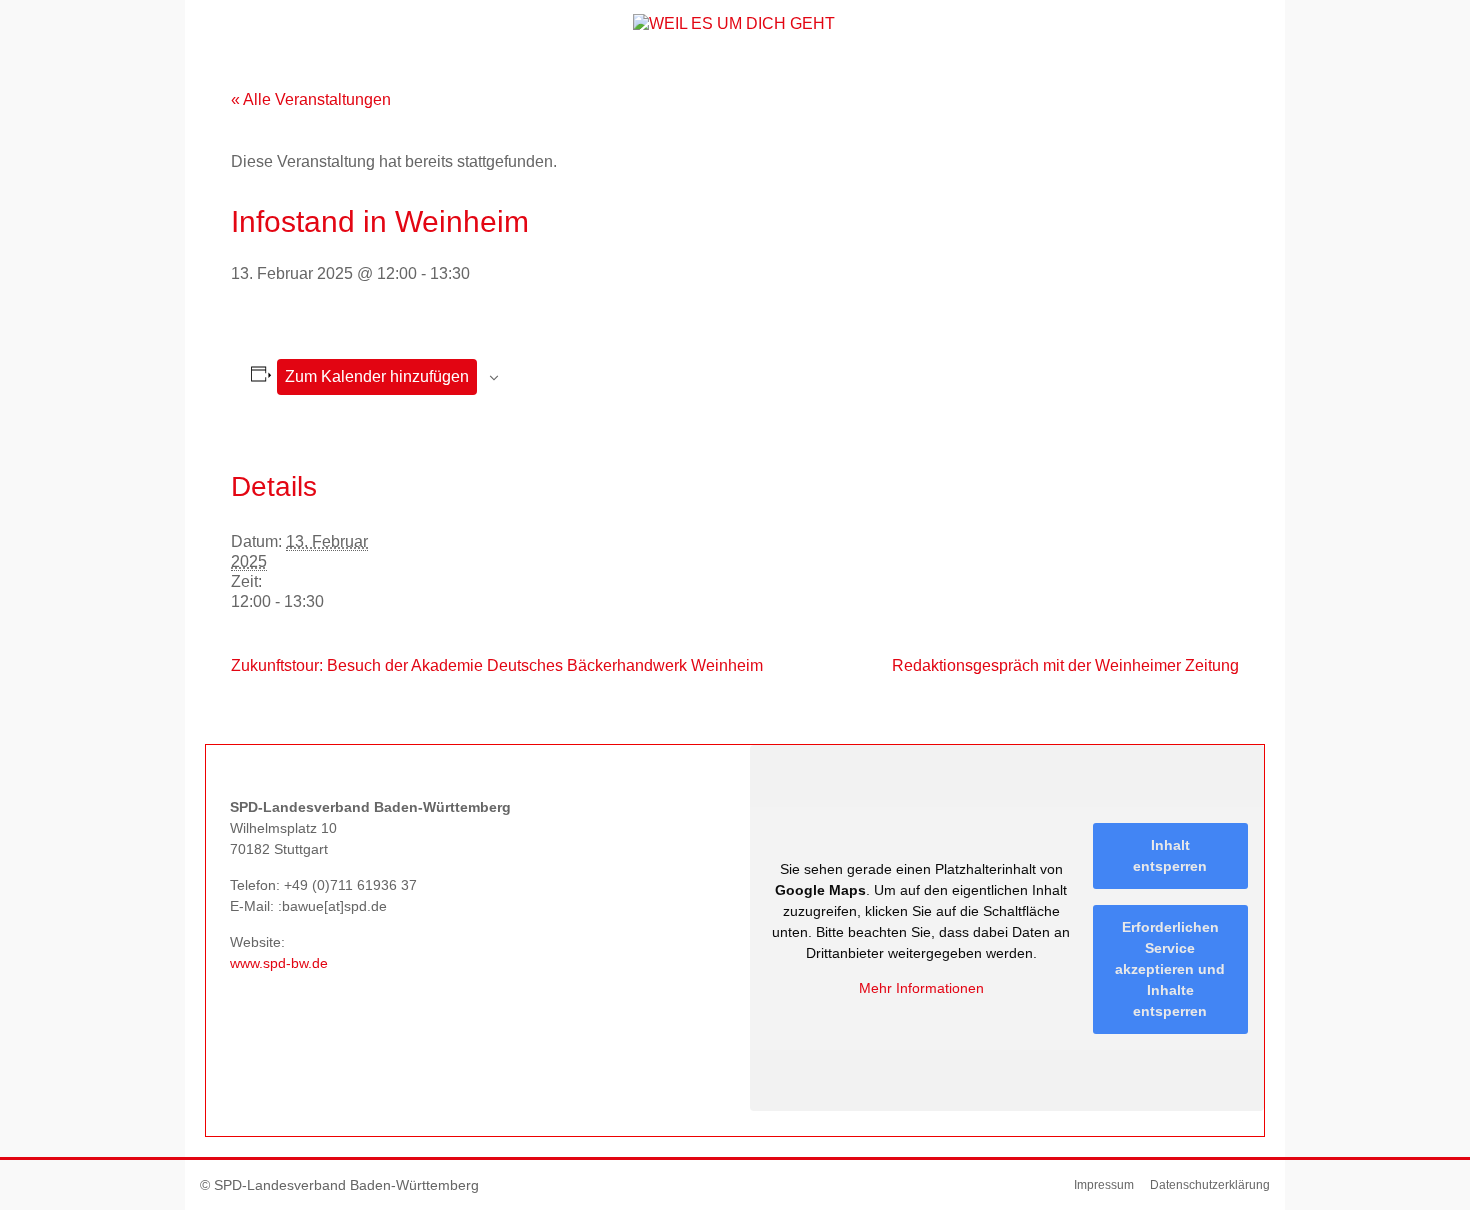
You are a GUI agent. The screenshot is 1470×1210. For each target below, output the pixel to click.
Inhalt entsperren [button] (1170, 855)
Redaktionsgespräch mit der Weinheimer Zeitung (1065, 665)
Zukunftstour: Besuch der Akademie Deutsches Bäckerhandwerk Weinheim (497, 665)
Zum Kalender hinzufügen (377, 376)
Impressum (1104, 1185)
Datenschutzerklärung (1210, 1185)
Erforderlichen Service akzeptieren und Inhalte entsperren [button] (1170, 969)
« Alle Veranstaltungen (311, 99)
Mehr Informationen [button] (921, 988)
